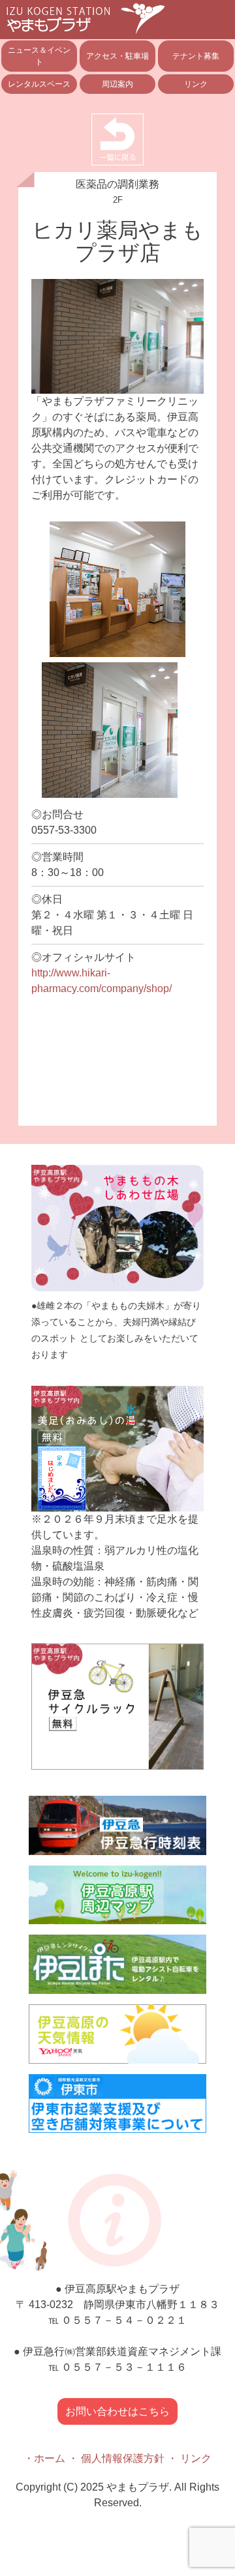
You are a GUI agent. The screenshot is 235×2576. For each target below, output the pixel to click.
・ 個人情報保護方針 (116, 2458)
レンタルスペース (39, 84)
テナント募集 (196, 56)
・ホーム (44, 2458)
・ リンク (189, 2458)
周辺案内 (117, 84)
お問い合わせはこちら (117, 2411)
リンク (196, 84)
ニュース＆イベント (39, 56)
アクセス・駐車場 (117, 56)
